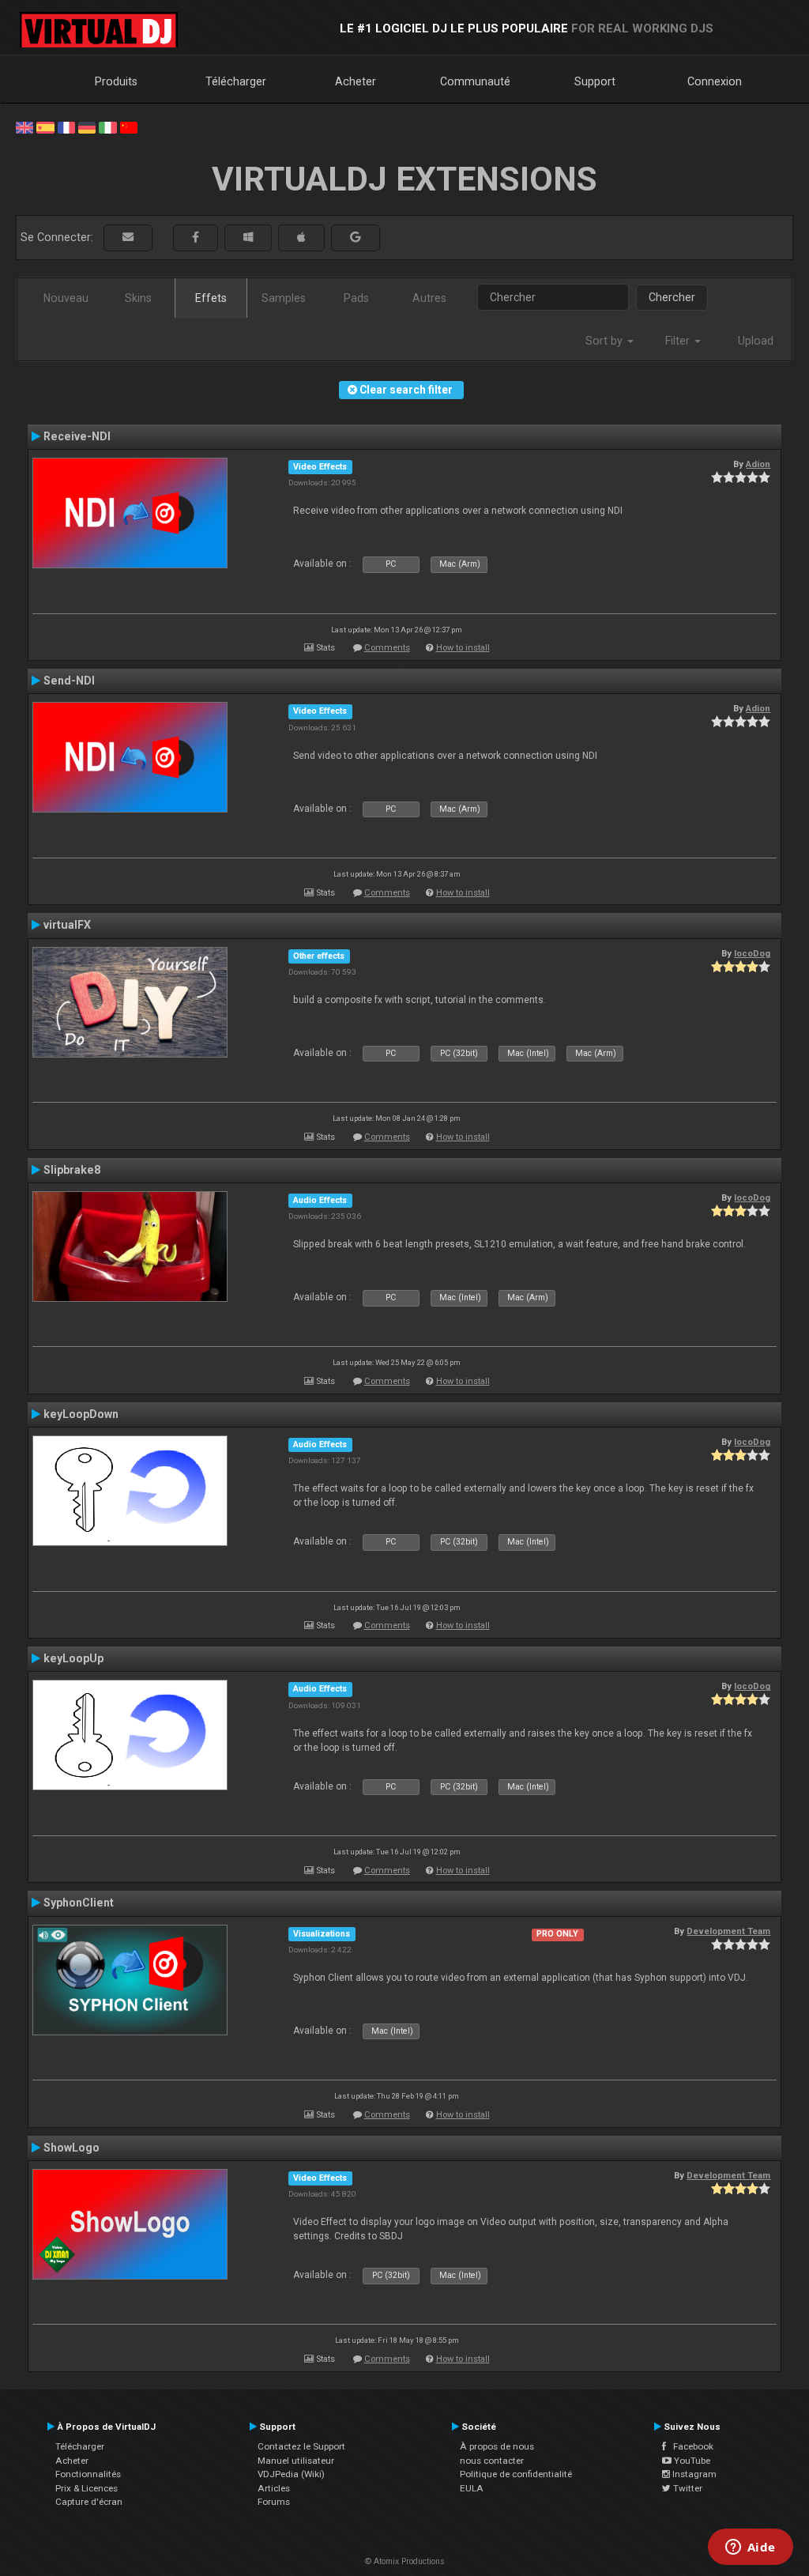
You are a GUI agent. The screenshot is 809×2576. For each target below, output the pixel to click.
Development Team (728, 1931)
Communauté (475, 81)
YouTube (691, 2461)
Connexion (715, 81)
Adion (758, 464)
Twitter (687, 2488)
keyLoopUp (73, 1658)
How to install (463, 648)
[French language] (66, 126)
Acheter (356, 81)
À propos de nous (497, 2446)
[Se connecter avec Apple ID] (301, 238)
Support (595, 81)
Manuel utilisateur (296, 2461)
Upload (756, 341)
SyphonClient (79, 1903)
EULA (472, 2488)
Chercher (672, 297)
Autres (429, 298)
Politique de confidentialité (516, 2474)
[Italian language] (107, 126)
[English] (24, 126)
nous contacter (492, 2461)
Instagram (693, 2474)
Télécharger (236, 81)
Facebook (690, 2446)
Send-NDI (69, 681)
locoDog (752, 953)
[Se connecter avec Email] (128, 238)
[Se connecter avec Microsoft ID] (248, 238)
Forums (274, 2502)
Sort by (606, 341)
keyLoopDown (81, 1414)
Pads (356, 298)
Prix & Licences (87, 2488)
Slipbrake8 (72, 1170)
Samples (284, 298)
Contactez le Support (301, 2446)
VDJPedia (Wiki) (291, 2474)
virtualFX (67, 925)
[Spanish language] (45, 126)
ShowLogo (71, 2148)
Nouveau (66, 298)
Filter (679, 341)
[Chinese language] (129, 126)
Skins (138, 298)
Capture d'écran (89, 2502)
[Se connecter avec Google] (356, 238)
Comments (387, 648)
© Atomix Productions (405, 2561)
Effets (211, 298)
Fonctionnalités (88, 2474)
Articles (274, 2488)
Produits (116, 81)
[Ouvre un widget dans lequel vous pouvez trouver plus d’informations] (750, 2548)
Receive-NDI (77, 436)
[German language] (87, 126)
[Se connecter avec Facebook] (196, 238)
